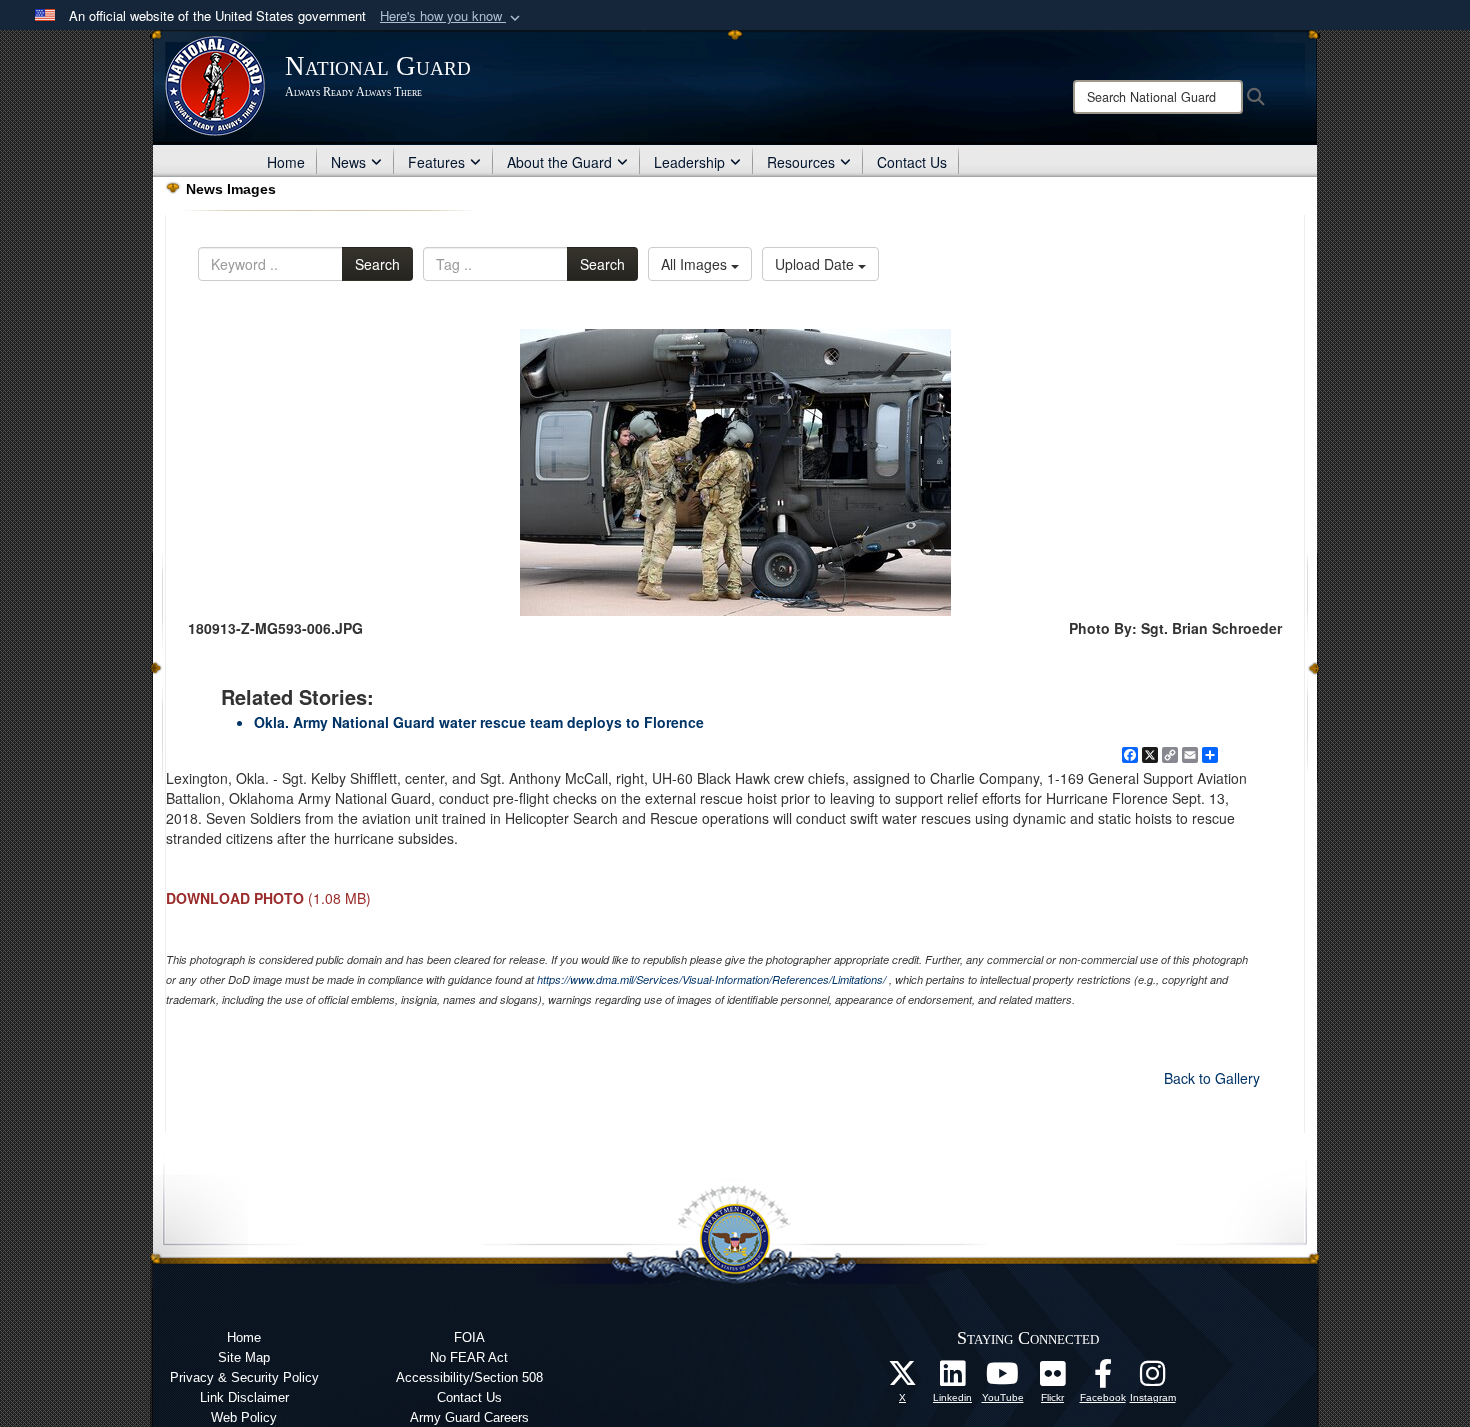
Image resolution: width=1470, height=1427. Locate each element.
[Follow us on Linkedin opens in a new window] (953, 1379)
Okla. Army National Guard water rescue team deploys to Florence (479, 722)
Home (286, 162)
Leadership (689, 162)
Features (436, 162)
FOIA (469, 1337)
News (348, 162)
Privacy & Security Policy (244, 1377)
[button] (452, 16)
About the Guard (559, 162)
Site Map (244, 1357)
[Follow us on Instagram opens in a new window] (1153, 1379)
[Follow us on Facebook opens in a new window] (1103, 1379)
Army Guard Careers (469, 1417)
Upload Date (816, 264)
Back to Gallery (1212, 1078)
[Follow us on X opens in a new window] (903, 1379)
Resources (801, 162)
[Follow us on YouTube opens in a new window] (1003, 1379)
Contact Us (912, 162)
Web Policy (244, 1417)
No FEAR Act (469, 1357)
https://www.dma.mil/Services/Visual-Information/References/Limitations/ (711, 979)
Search (377, 264)
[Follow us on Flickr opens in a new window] (1053, 1379)
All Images (696, 264)
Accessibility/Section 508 (469, 1377)
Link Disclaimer (244, 1397)
